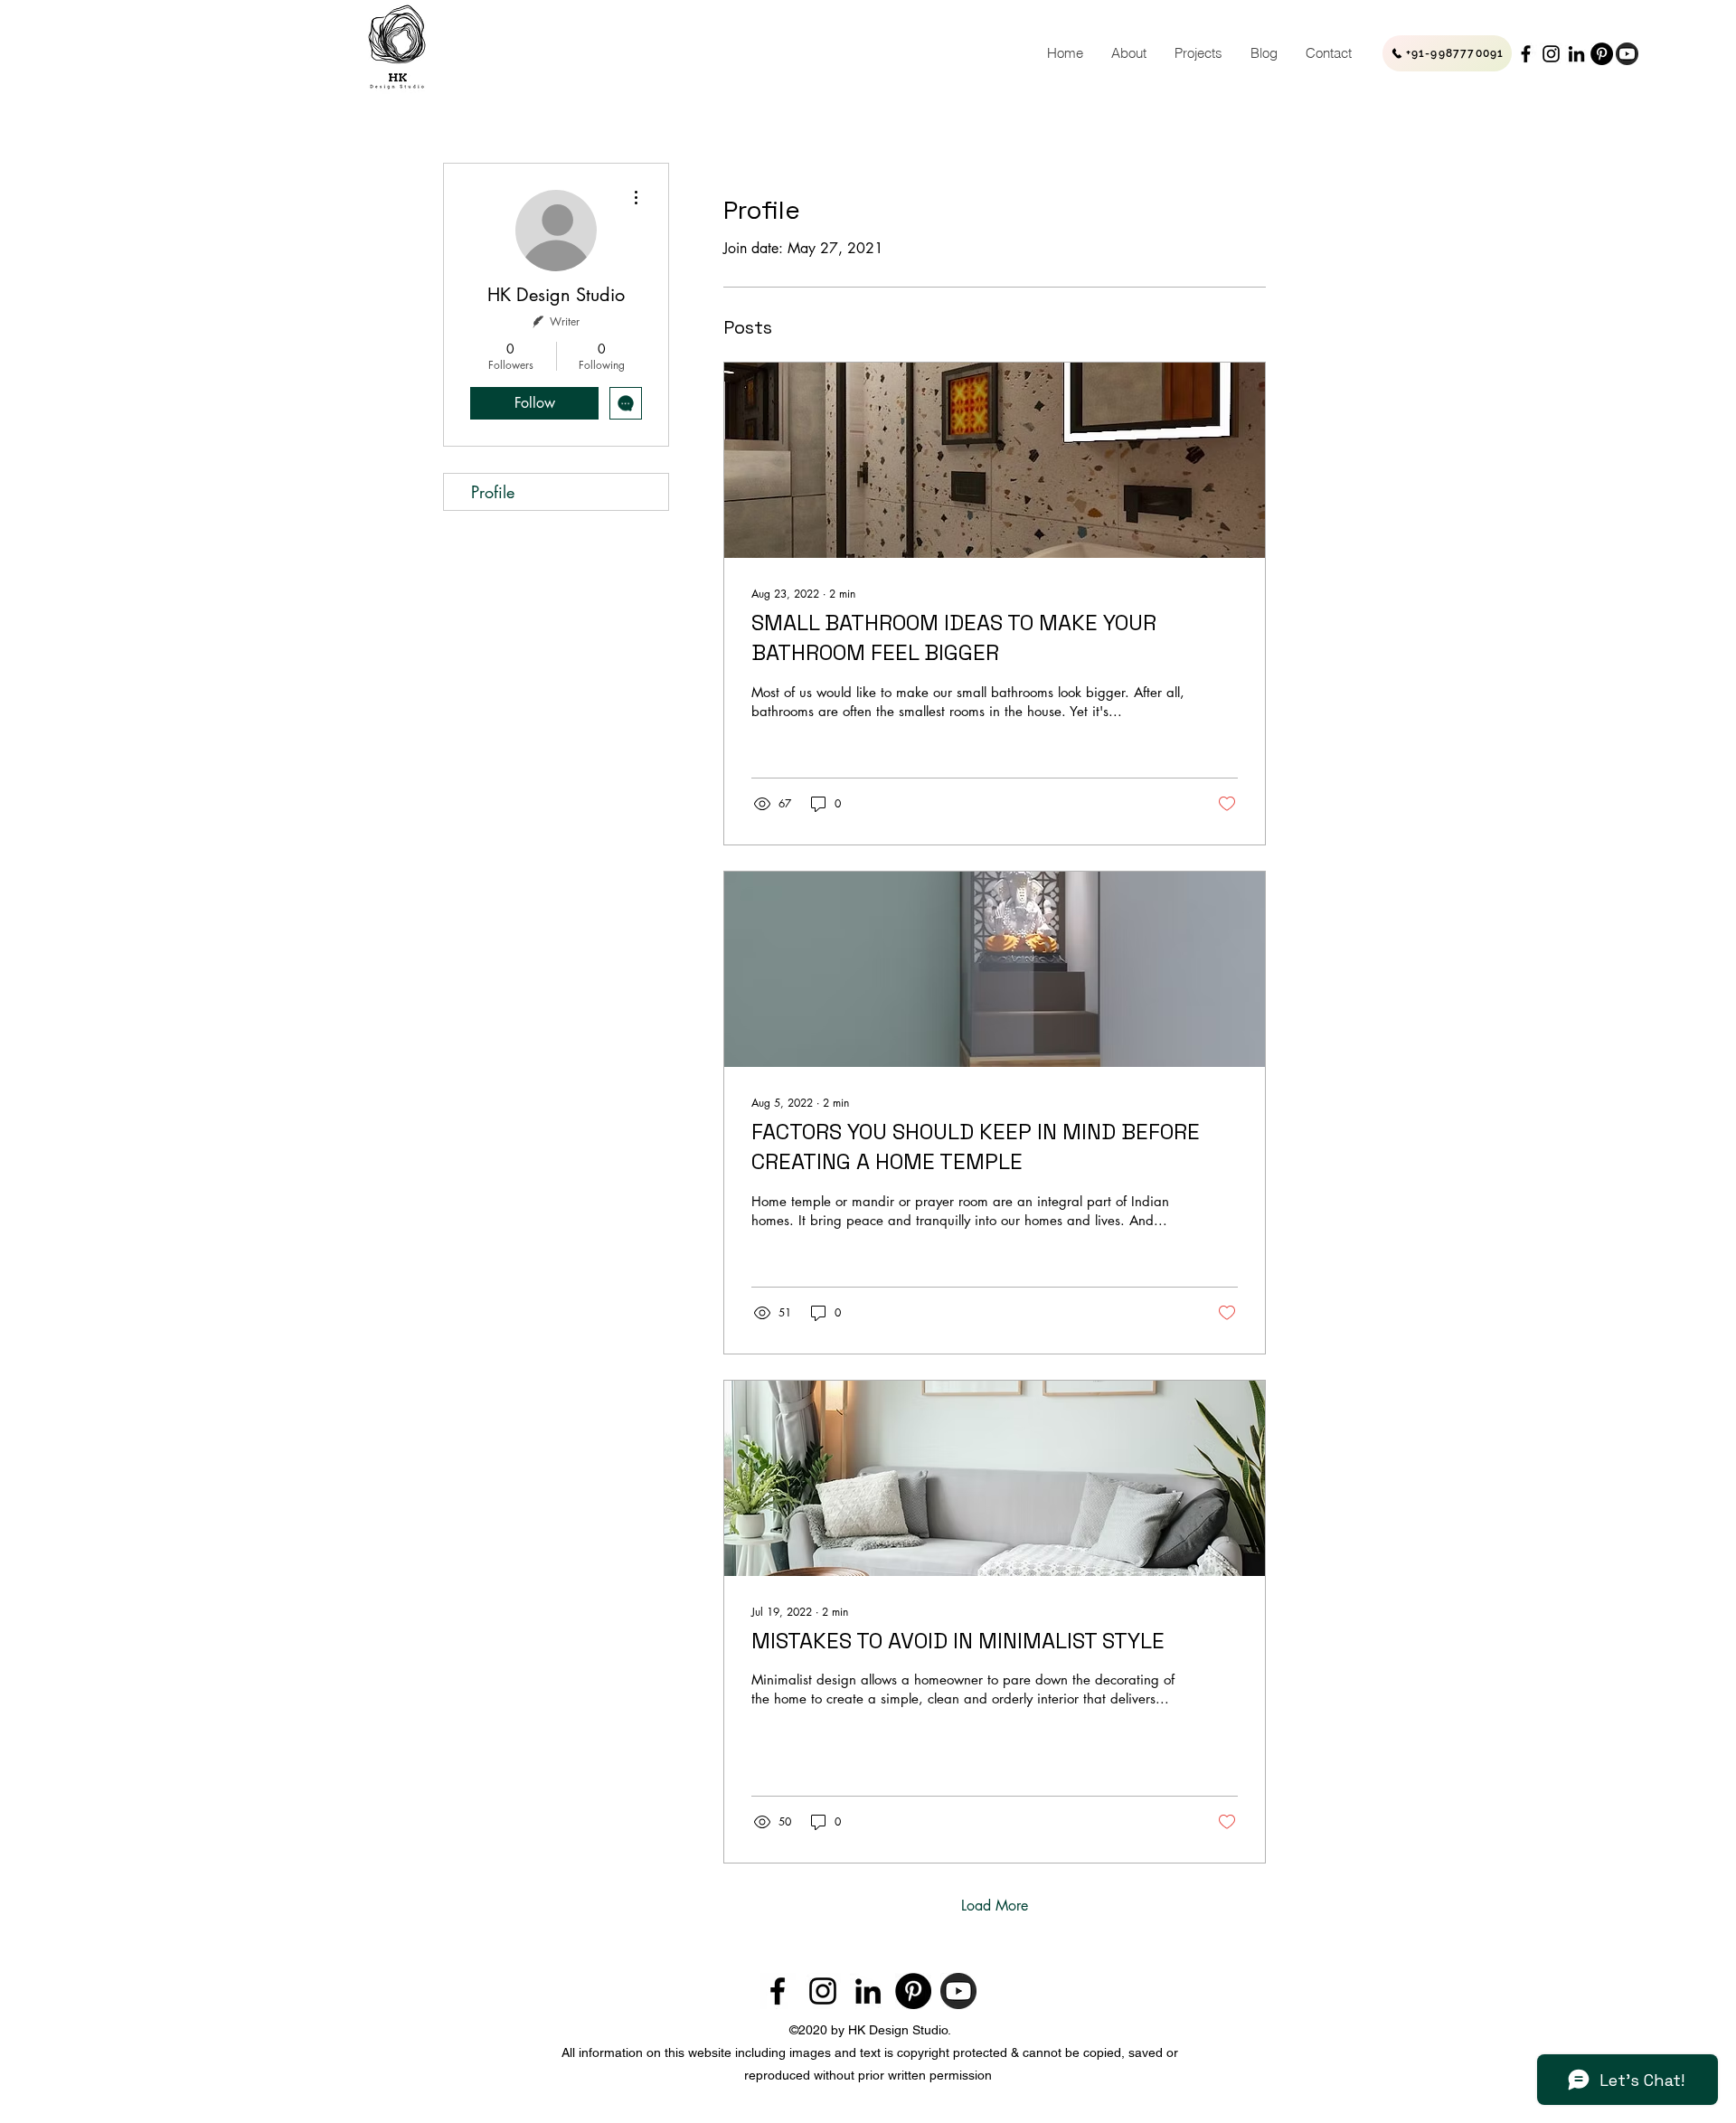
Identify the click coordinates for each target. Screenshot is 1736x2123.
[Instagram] (1551, 54)
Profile (493, 492)
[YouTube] (1627, 54)
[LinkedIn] (1576, 54)
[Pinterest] (1602, 54)
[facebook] (1526, 54)
